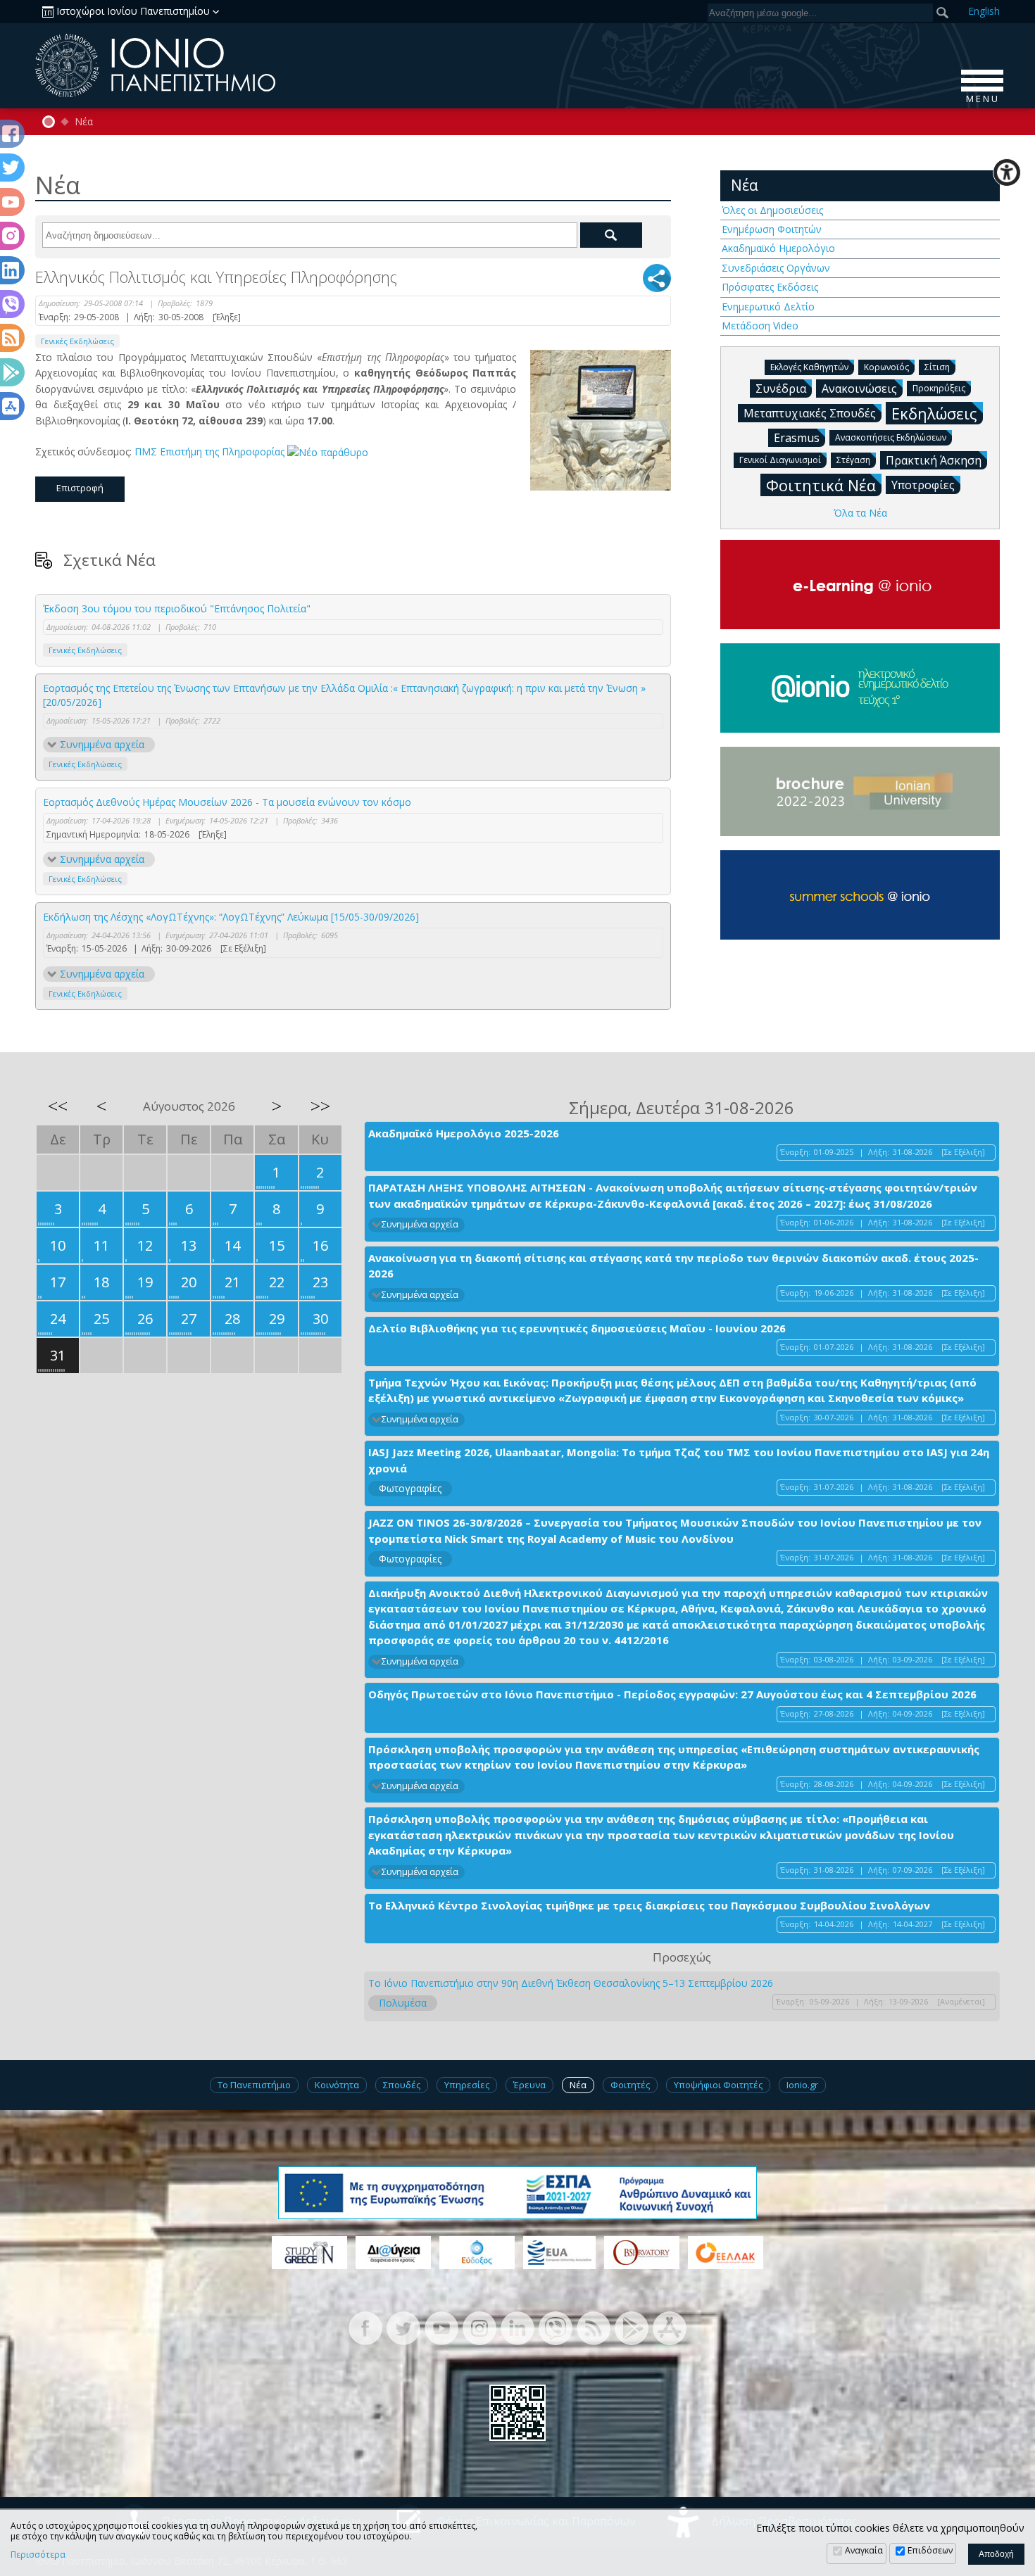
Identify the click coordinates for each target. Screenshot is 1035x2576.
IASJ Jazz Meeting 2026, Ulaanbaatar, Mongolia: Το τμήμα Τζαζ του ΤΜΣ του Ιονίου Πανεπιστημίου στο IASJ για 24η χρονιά (679, 1460)
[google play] (632, 2326)
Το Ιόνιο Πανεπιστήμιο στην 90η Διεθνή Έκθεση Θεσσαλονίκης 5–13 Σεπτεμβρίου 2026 (571, 1983)
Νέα (84, 122)
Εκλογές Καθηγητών (809, 367)
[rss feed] (594, 2326)
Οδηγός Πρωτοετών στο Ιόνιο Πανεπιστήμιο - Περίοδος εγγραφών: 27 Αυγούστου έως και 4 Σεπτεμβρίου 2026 (672, 1694)
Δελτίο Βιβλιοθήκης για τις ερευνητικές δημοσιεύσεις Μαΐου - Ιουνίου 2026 (577, 1328)
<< (58, 1106)
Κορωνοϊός (886, 367)
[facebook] (365, 2326)
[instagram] (479, 2326)
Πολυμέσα (403, 2003)
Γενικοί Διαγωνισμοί (780, 460)
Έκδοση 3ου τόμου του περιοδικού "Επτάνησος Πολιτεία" (177, 608)
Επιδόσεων (930, 2550)
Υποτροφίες (923, 485)
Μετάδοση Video (760, 326)
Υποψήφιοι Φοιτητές (718, 2085)
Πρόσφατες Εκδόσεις (770, 287)
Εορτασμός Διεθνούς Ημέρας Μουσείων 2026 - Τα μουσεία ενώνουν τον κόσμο (227, 802)
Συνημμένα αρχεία (102, 744)
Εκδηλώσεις (934, 413)
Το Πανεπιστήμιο (254, 2085)
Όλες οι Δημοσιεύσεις (772, 210)
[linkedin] (517, 2326)
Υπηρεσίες (467, 2085)
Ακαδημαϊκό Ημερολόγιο (778, 248)
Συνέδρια (781, 389)
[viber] (556, 2326)
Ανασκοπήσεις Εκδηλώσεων (891, 437)
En (984, 11)
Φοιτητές (630, 2085)
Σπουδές (402, 2085)
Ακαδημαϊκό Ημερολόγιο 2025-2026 (464, 1133)
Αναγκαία (864, 2550)
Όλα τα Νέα (860, 513)
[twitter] (403, 2326)
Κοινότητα (337, 2085)
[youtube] (441, 2326)
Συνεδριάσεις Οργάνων (776, 268)
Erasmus (797, 438)
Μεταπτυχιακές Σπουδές (810, 413)
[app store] (670, 2326)
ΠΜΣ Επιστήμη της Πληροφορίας (211, 452)
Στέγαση (853, 460)
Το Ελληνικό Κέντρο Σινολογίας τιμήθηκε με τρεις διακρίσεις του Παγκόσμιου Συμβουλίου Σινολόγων (649, 1905)
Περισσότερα (38, 2555)
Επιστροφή (80, 488)
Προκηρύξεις (939, 388)
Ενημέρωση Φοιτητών (772, 229)
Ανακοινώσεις (859, 389)
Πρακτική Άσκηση (934, 460)
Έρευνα (529, 2085)
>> (320, 1106)
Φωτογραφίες (410, 1488)
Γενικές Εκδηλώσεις (77, 341)
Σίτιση (937, 367)
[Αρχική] (49, 122)
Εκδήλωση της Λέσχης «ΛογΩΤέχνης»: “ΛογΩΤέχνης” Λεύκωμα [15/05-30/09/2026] (231, 917)
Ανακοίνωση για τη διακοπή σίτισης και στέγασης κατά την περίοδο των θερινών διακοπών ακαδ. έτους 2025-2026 (673, 1266)
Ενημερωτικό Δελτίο (768, 307)
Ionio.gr (802, 2085)
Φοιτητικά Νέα (821, 485)
